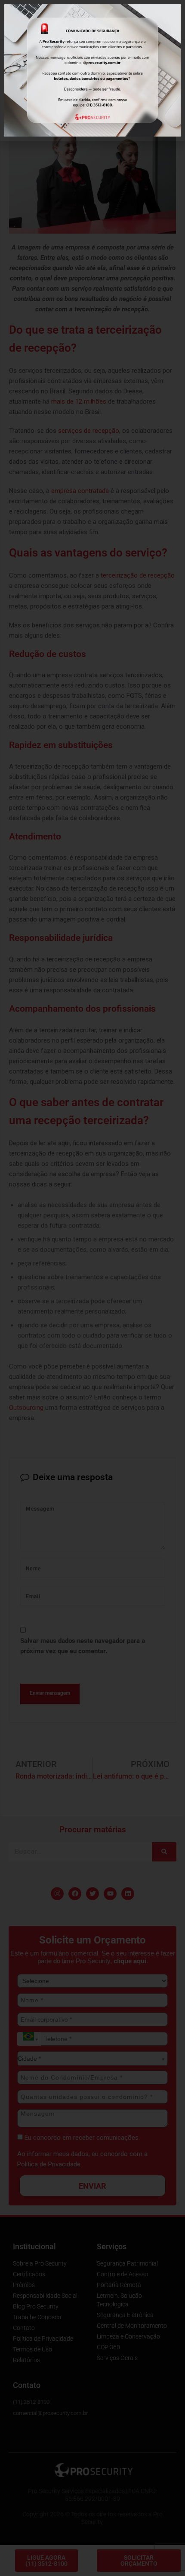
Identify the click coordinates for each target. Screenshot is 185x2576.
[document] (92, 1288)
